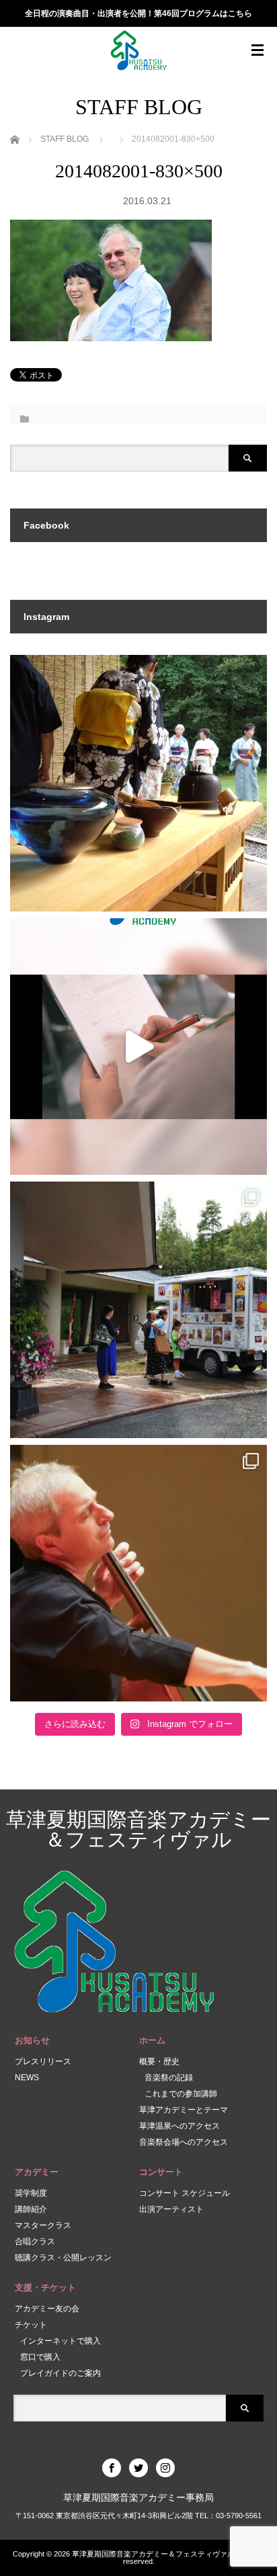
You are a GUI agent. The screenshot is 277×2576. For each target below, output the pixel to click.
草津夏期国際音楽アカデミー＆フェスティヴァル (138, 1829)
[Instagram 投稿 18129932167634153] (138, 783)
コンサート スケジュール (185, 2193)
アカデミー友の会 (47, 2309)
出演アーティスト (171, 2209)
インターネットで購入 (61, 2341)
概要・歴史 (159, 2061)
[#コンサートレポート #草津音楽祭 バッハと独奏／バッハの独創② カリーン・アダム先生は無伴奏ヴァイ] (138, 1573)
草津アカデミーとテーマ (184, 2110)
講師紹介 (31, 2209)
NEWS (27, 2078)
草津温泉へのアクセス (180, 2126)
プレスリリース (43, 2061)
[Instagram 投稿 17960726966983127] (138, 1310)
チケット (31, 2325)
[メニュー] (258, 50)
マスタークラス (43, 2225)
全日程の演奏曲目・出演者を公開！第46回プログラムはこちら (138, 13)
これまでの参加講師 (181, 2094)
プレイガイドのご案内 (61, 2373)
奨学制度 (31, 2193)
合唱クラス (35, 2241)
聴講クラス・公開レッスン (63, 2258)
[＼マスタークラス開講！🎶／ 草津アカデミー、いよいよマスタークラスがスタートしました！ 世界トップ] (138, 1047)
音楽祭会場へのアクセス (184, 2142)
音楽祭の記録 (169, 2078)
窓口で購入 (40, 2357)
